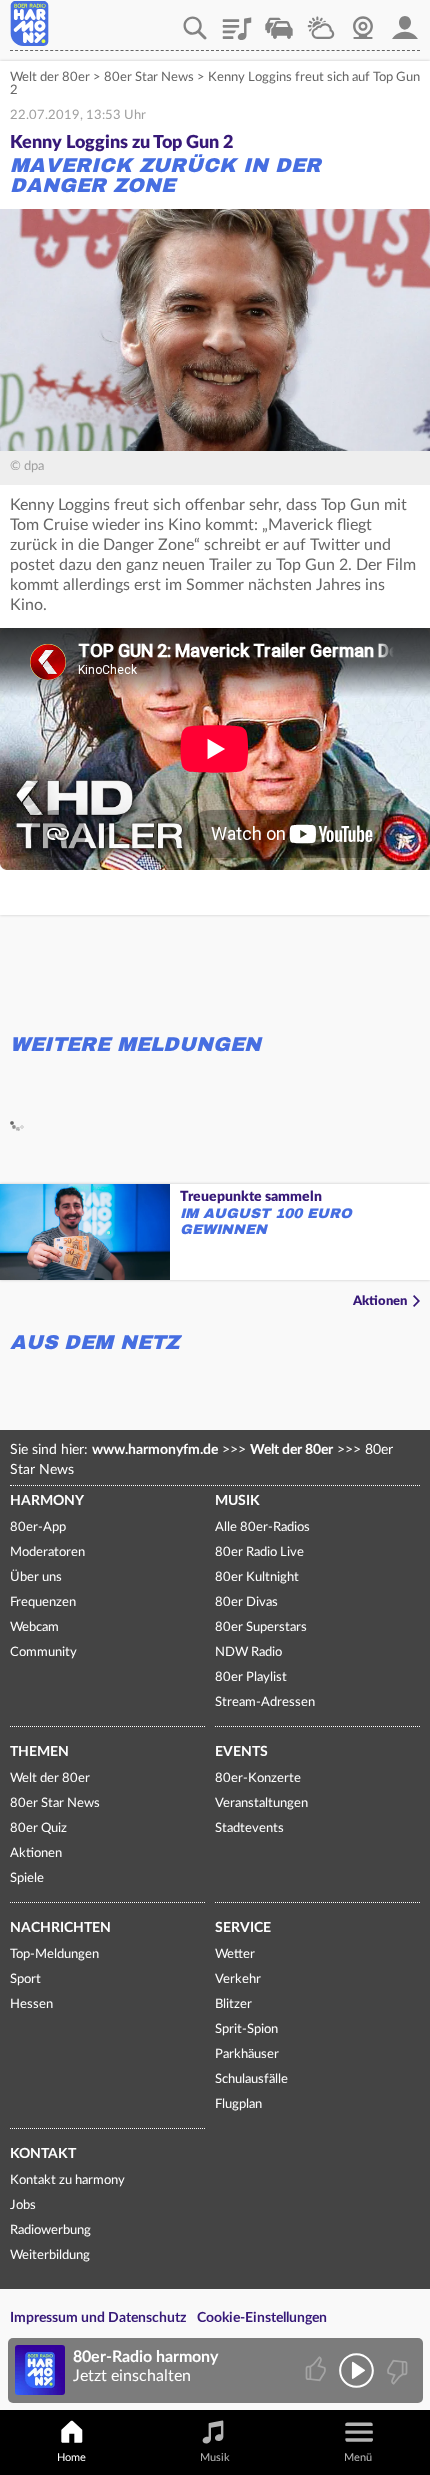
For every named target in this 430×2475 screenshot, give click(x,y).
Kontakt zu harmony (67, 2180)
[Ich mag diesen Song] (317, 2370)
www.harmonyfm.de (155, 1450)
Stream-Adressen (265, 1702)
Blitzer (233, 2004)
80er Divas (246, 1602)
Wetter (321, 21)
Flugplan (238, 2104)
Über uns (36, 1577)
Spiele (27, 1878)
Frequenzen (43, 1602)
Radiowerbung (50, 2230)
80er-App (38, 1527)
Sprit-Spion (246, 2029)
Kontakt (43, 2154)
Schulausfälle (251, 2079)
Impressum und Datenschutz (98, 2318)
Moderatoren (47, 1552)
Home (71, 2457)
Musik (237, 1501)
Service (243, 1928)
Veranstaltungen (261, 1803)
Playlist (237, 21)
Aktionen (380, 1301)
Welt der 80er (50, 77)
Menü (358, 2457)
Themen (39, 1752)
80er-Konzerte (258, 1778)
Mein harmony (405, 21)
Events (241, 1752)
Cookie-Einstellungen (262, 2318)
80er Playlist (251, 1677)
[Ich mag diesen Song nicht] (395, 2370)
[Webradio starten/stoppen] (356, 2370)
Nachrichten (60, 1928)
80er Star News (149, 77)
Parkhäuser (247, 2054)
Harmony (47, 1501)
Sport (25, 1979)
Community (43, 1652)
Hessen (31, 2004)
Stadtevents (249, 1828)
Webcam (363, 21)
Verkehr (279, 21)
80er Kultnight (257, 1577)
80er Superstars (261, 1627)
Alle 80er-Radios (262, 1527)
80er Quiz (38, 1828)
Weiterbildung (50, 2255)
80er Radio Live (259, 1552)
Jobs (23, 2205)
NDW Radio (248, 1652)
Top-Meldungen (54, 1954)
